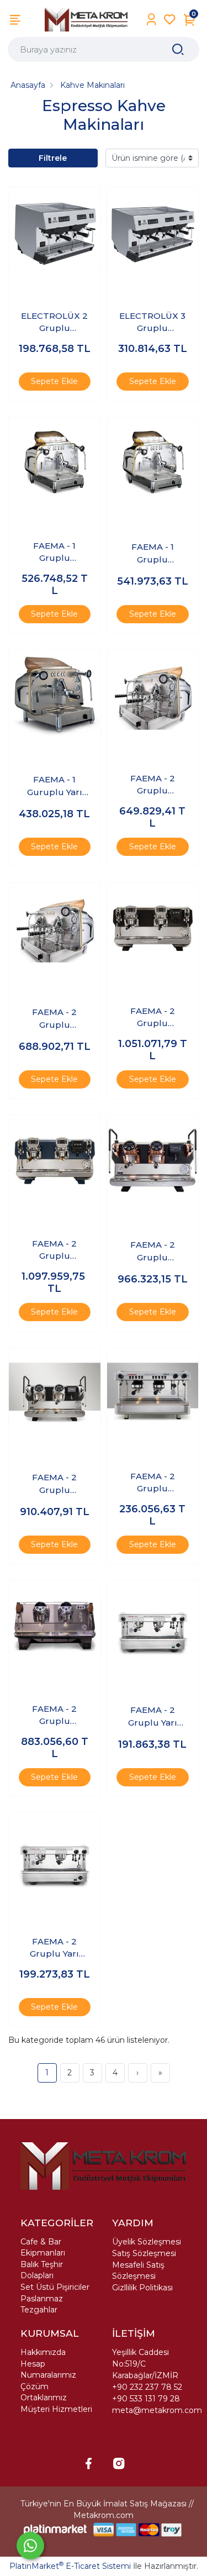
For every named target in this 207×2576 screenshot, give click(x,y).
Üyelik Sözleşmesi (147, 2242)
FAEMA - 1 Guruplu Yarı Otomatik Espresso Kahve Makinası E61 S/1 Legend (54, 786)
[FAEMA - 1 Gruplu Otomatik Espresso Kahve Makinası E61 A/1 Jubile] (55, 463)
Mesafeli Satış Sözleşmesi (138, 2270)
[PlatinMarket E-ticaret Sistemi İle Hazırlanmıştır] (55, 2529)
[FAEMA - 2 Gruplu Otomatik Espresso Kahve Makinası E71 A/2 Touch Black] (153, 928)
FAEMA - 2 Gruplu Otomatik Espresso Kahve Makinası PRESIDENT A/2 (55, 1716)
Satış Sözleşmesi (144, 2253)
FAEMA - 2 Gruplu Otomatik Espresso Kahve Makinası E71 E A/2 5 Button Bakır (152, 1252)
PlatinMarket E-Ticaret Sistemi (70, 2566)
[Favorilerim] (170, 20)
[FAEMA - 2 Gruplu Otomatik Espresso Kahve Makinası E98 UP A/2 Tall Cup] (153, 1394)
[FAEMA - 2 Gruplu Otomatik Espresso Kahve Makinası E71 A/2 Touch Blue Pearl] (55, 1161)
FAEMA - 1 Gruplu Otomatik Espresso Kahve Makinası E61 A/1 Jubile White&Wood (153, 554)
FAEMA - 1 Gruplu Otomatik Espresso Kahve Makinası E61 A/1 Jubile (54, 553)
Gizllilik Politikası (142, 2288)
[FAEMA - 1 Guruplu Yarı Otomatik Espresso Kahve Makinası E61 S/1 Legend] (55, 696)
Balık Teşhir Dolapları (42, 2270)
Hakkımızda (43, 2352)
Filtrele (53, 158)
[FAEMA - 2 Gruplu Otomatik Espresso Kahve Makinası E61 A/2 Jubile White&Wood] (55, 928)
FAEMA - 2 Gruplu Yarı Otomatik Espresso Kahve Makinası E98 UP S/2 (152, 1717)
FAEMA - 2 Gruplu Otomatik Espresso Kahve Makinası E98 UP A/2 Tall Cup (152, 1483)
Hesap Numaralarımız (48, 2369)
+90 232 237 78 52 (147, 2387)
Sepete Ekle (54, 381)
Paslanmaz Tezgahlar (42, 2304)
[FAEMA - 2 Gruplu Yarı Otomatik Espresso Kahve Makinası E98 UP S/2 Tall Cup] (55, 1859)
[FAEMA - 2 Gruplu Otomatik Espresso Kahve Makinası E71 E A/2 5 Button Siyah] (55, 1394)
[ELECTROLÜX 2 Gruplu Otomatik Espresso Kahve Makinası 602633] (55, 233)
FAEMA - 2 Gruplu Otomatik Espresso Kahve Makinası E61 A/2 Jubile (152, 785)
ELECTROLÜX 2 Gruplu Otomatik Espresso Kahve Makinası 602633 (55, 323)
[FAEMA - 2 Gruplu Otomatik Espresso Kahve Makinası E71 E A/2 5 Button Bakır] (153, 1161)
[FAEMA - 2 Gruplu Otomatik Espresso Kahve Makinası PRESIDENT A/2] (55, 1626)
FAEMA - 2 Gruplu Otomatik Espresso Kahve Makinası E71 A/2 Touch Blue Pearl (55, 1250)
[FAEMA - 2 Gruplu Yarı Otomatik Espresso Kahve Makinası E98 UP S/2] (153, 1626)
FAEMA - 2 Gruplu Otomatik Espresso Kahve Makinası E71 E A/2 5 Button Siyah (55, 1484)
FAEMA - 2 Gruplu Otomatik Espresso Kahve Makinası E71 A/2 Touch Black (152, 1018)
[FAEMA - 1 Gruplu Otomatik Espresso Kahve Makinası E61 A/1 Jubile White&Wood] (153, 463)
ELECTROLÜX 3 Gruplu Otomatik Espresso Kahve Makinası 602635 (152, 323)
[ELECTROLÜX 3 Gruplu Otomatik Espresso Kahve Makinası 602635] (153, 233)
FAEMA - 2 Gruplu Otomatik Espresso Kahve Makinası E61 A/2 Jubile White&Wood (55, 1019)
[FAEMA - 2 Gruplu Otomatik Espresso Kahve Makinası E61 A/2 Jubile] (153, 696)
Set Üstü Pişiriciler (55, 2287)
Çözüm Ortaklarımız (44, 2392)
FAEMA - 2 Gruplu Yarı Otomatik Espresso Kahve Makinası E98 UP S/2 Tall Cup (55, 1948)
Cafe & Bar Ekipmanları (43, 2247)
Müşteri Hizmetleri (56, 2409)
